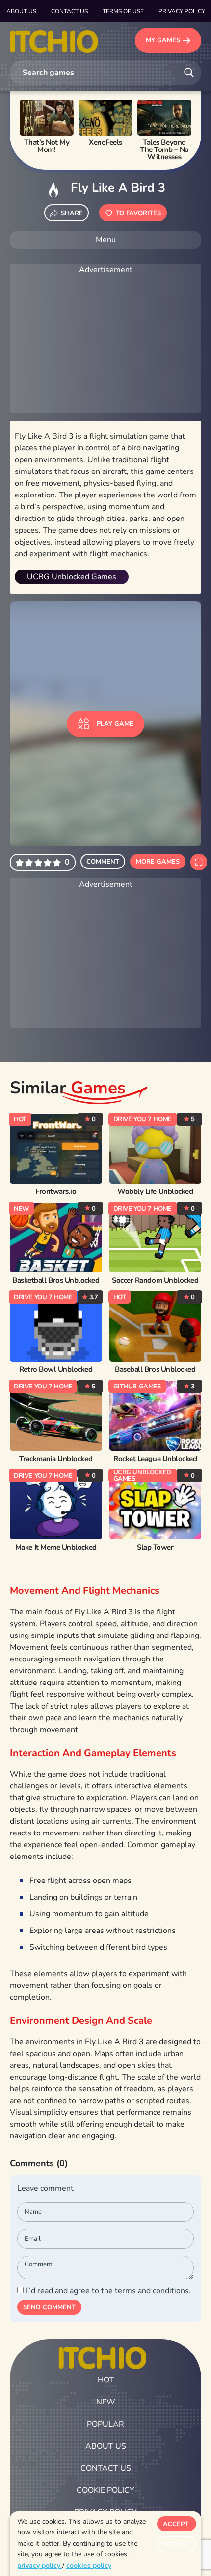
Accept (176, 2524)
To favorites (138, 213)
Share (72, 213)
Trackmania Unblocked (56, 1459)
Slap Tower (155, 1548)
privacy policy (40, 2565)
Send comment (49, 2307)
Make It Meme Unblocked (56, 1548)
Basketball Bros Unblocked (56, 1280)
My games (163, 40)
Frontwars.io (56, 1192)
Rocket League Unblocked (155, 1459)
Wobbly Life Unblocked (155, 1192)
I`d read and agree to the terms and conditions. (108, 2291)
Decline (177, 2544)
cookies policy (89, 2565)
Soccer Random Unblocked (155, 1280)
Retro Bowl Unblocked (56, 1370)
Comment (103, 862)
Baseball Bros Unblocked (155, 1370)
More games (158, 862)
